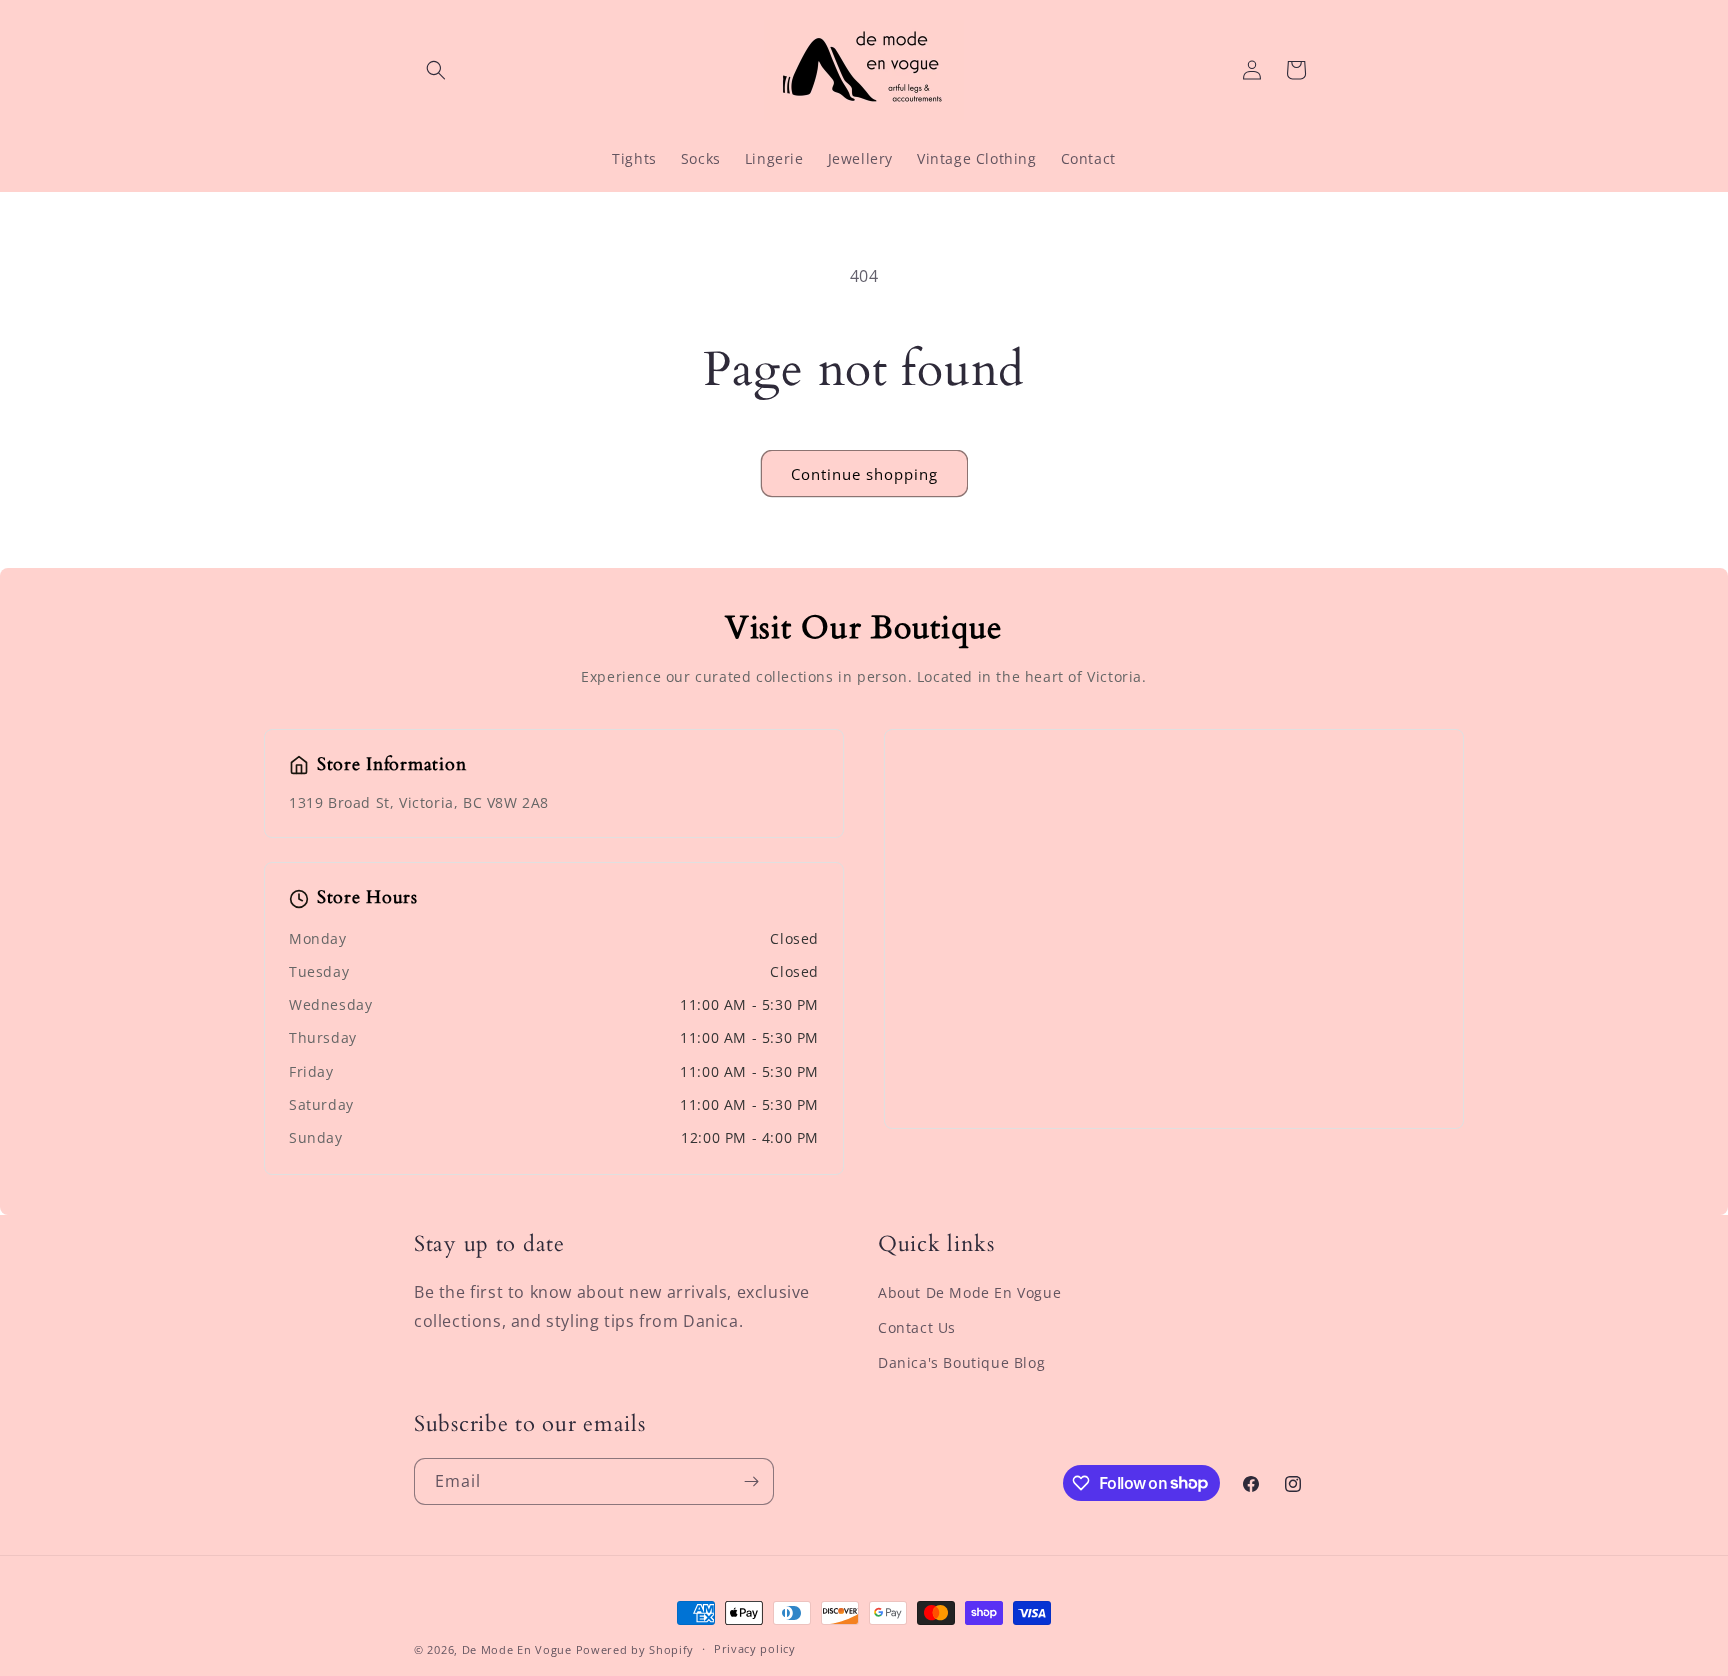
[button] (436, 70)
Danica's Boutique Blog (961, 1362)
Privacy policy (755, 1648)
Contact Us (917, 1327)
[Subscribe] (751, 1481)
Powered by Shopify (635, 1649)
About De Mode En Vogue (969, 1292)
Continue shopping (864, 474)
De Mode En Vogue (517, 1649)
